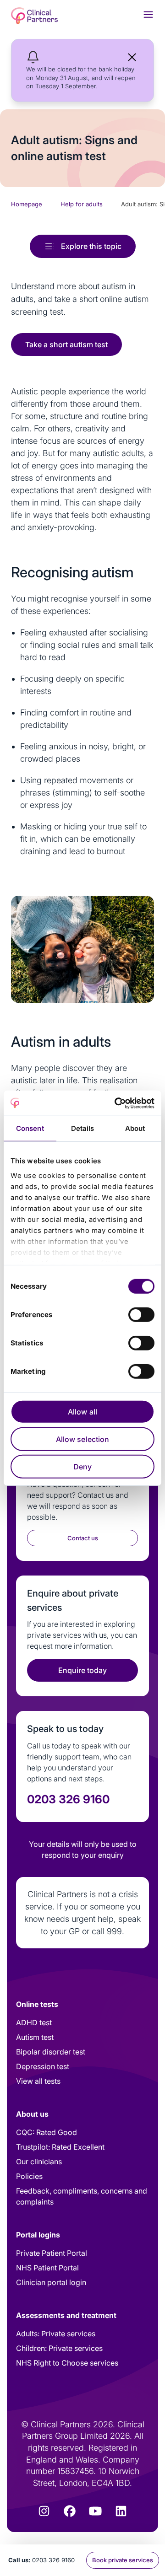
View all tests (38, 2081)
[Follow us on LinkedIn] (121, 2511)
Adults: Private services (56, 2334)
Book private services (123, 2560)
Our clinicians (39, 2162)
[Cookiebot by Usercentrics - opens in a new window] (116, 1103)
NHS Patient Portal (47, 2268)
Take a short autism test (66, 344)
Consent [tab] (30, 1128)
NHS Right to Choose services (67, 2363)
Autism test (35, 2037)
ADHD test (34, 2022)
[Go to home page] (34, 16)
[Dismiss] (132, 57)
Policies (29, 2176)
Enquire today (82, 1670)
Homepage (27, 204)
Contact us (83, 1538)
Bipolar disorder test (51, 2052)
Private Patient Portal (52, 2253)
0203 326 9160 (53, 2560)
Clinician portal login (51, 2282)
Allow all (82, 1412)
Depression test (43, 2066)
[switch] (141, 1315)
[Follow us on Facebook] (70, 2511)
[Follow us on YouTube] (95, 2511)
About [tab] (135, 1128)
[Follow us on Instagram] (44, 2511)
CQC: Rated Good (47, 2132)
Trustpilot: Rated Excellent (60, 2147)
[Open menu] (148, 14)
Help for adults (82, 204)
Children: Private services (59, 2348)
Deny (82, 1467)
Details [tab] (83, 1128)
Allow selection (83, 1439)
